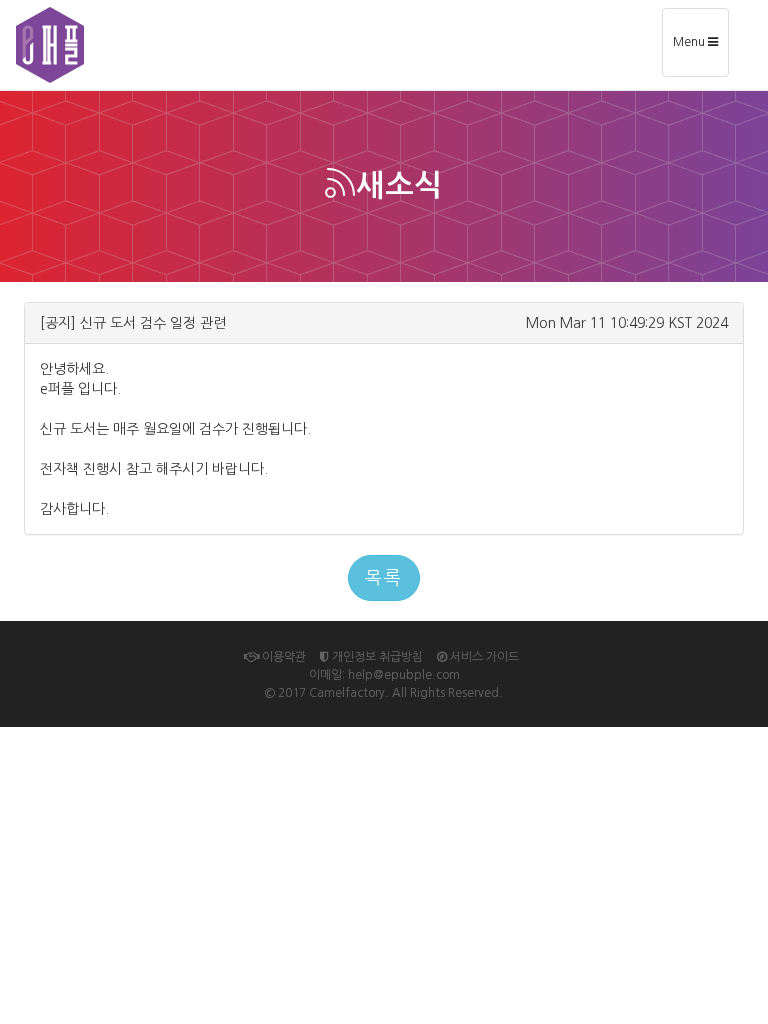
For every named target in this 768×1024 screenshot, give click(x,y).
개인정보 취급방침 (376, 657)
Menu (700, 49)
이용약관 (282, 657)
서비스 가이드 (483, 657)
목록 (384, 578)
